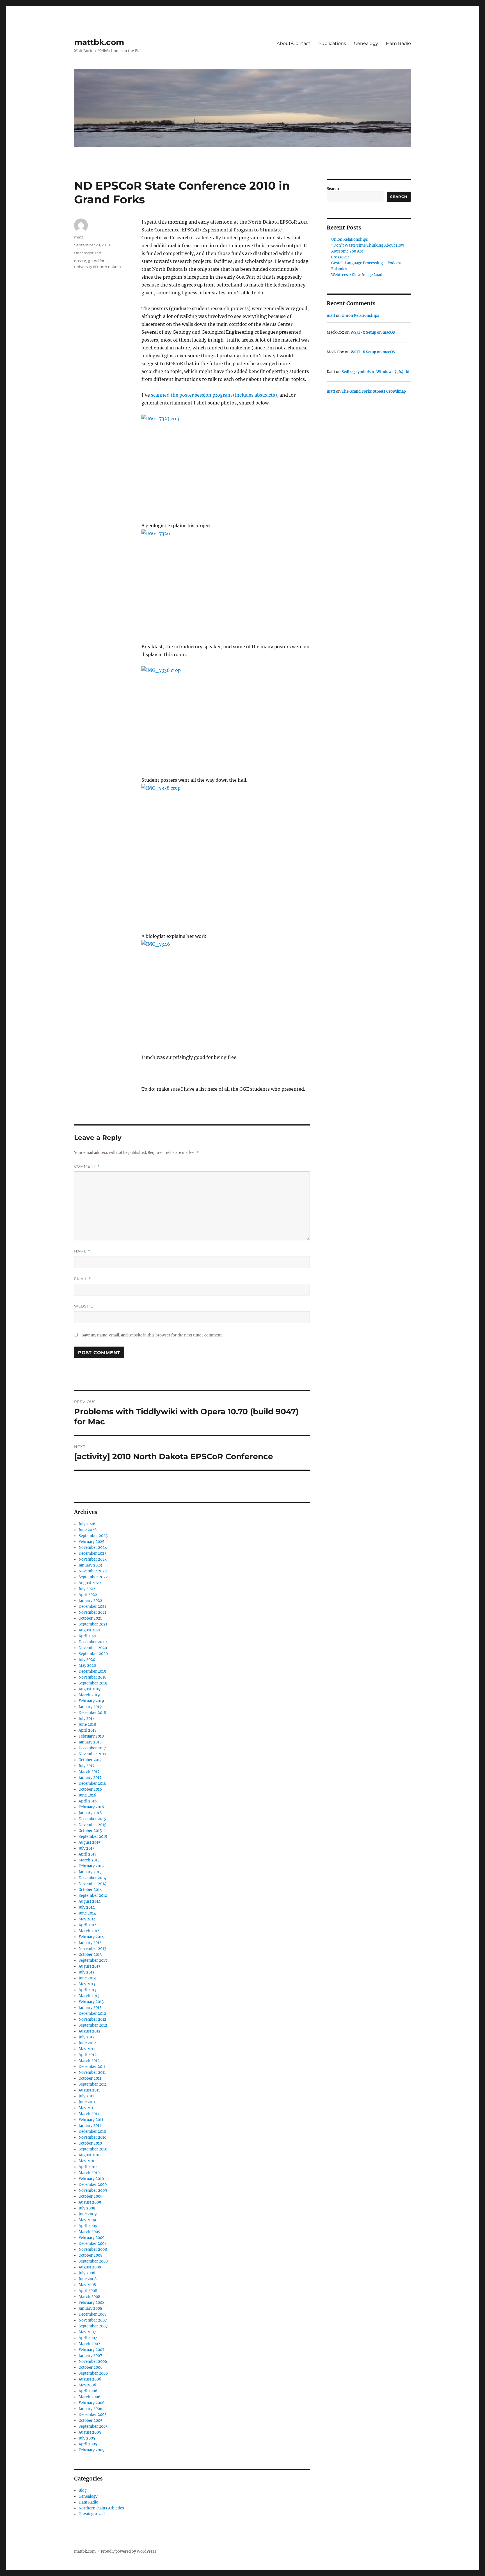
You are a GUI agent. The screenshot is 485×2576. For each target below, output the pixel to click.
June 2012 (87, 2043)
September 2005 (93, 2426)
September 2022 (93, 1577)
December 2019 (92, 1671)
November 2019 (93, 1677)
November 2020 (93, 1648)
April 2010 (88, 2167)
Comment (87, 1166)
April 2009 (88, 2226)
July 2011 (86, 2096)
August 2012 (90, 2031)
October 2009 (91, 2196)
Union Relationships (350, 239)
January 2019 (90, 1707)
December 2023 (92, 1553)
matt (79, 237)
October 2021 (90, 1618)
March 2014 (89, 1931)
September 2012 (93, 2025)
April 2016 (88, 1801)
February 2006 (92, 2403)
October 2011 (90, 2078)
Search (333, 189)
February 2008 (91, 2303)
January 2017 (90, 1778)
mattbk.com (99, 42)
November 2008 (93, 2249)
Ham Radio (398, 43)
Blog (83, 2490)
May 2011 (87, 2108)
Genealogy (366, 43)
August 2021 (90, 1630)
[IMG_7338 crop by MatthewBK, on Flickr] (226, 854)
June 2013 (87, 1978)
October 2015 (90, 1831)
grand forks (98, 261)
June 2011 (87, 2102)
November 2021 (92, 1612)
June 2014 (87, 1913)
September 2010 (93, 2149)
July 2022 (87, 1589)
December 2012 (92, 2014)
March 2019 (89, 1695)
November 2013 (92, 1949)
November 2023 (93, 1559)
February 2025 (91, 1542)
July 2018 (87, 1719)
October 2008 (91, 2255)
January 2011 (90, 2126)
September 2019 (93, 1683)
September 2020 (93, 1654)
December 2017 (92, 1748)
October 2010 (90, 2143)
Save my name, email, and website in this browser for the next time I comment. (152, 1335)
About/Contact (294, 43)
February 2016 (91, 1807)
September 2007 (93, 2326)
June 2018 (87, 1724)
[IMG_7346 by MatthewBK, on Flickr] (226, 993)
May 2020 (87, 1666)
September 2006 (93, 2373)
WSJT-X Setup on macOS (373, 332)
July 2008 (87, 2273)
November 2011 (92, 2073)
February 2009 (92, 2238)
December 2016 (92, 1783)
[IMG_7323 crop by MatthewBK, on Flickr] (226, 464)
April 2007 (88, 2338)
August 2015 (90, 1842)
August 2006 (90, 2379)
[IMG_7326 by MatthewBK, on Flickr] (226, 582)
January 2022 (90, 1601)
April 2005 (88, 2444)
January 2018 (90, 1742)
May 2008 (87, 2285)
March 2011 (89, 2114)
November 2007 (93, 2320)
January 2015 (90, 1872)
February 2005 (91, 2450)
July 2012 (87, 2037)
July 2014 (87, 1907)
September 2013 (93, 1960)
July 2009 (87, 2208)
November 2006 (93, 2362)
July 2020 (87, 1660)
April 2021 (88, 1636)
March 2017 (89, 1772)
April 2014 (88, 1925)
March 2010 (89, 2173)
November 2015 (92, 1825)
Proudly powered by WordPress (129, 2551)
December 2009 (93, 2185)
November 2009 (93, 2190)
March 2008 (89, 2297)
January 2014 (90, 1943)
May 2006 (87, 2385)
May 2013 (87, 1984)
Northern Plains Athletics (101, 2508)
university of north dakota (98, 267)
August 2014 (90, 1901)
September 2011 (93, 2084)
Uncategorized (88, 253)
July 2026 (87, 1524)
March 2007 (89, 2344)
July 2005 (87, 2438)
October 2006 (91, 2367)
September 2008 (93, 2261)
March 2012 (89, 2061)
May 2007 (87, 2332)
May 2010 (87, 2161)
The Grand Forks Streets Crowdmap (374, 391)
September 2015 (93, 1837)
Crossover (340, 257)
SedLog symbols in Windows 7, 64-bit (376, 372)
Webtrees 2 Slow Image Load (357, 275)
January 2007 (90, 2356)
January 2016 (90, 1813)
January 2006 (91, 2409)
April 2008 (88, 2291)
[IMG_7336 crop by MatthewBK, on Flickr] (226, 717)
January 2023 (90, 1565)
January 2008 (90, 2308)
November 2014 (92, 1884)
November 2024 (93, 1548)
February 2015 (91, 1866)
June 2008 (88, 2279)
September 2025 (93, 1536)
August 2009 (90, 2202)
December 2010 (92, 2131)
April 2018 (88, 1730)
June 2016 (87, 1795)
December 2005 (93, 2415)
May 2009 (87, 2220)
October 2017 (90, 1760)
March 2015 (89, 1860)
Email (83, 1279)
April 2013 (87, 1990)
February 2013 (91, 2002)
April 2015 (88, 1854)
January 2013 (90, 2008)
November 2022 (93, 1571)
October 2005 (91, 2421)
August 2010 (90, 2155)
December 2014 (92, 1878)
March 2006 (90, 2397)
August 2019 (90, 1689)
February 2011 (91, 2120)
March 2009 (90, 2232)
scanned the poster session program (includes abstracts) (214, 395)
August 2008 (90, 2267)
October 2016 (90, 1789)
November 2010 (92, 2137)
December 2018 (92, 1713)
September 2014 (93, 1896)
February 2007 (91, 2350)
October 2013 (90, 1955)
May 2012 (87, 2049)
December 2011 (92, 2067)
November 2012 (92, 2019)
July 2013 (86, 1972)
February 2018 (91, 1736)
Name (82, 1251)
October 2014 (90, 1890)
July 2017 (87, 1766)
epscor (80, 261)
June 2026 (88, 1530)
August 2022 (90, 1583)
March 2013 (89, 1996)
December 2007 (93, 2314)
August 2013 (89, 1966)
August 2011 (89, 2090)
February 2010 (91, 2179)
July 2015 (87, 1848)
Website (84, 1306)
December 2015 (92, 1819)
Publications (332, 43)
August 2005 (90, 2432)
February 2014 (91, 1937)
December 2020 (93, 1642)
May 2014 (87, 1919)
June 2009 (88, 2214)
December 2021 (92, 1607)
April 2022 (88, 1595)
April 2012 (88, 2055)
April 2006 (88, 2391)
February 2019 (91, 1701)
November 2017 (92, 1754)
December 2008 (93, 2244)
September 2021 (93, 1624)
